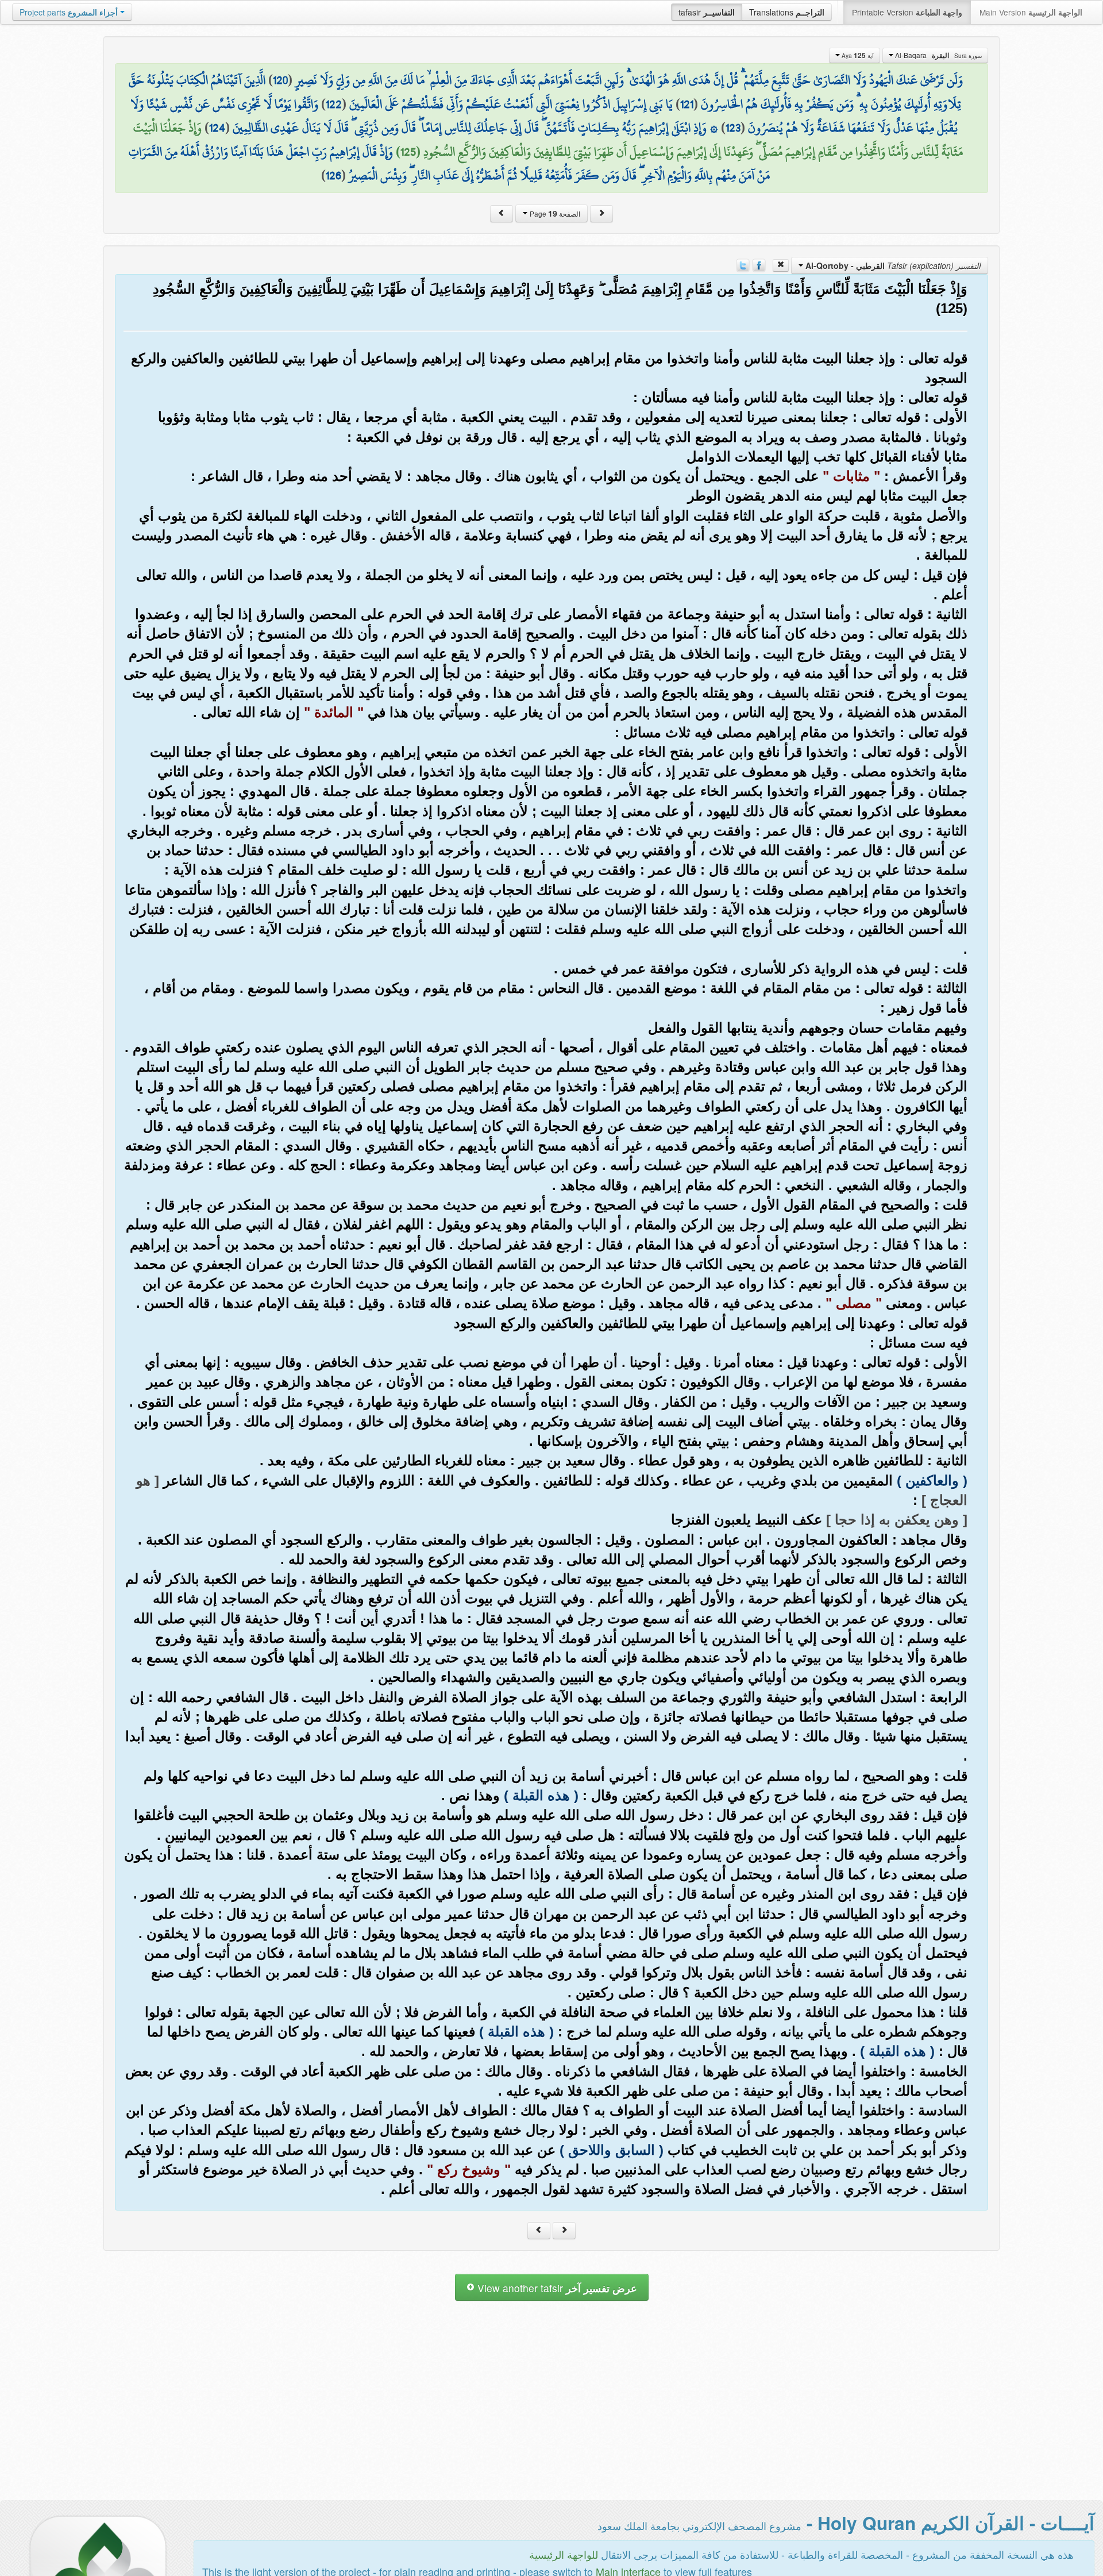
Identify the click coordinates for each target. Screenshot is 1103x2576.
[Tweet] (743, 264)
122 (334, 104)
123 (733, 128)
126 (333, 175)
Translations (787, 12)
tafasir (707, 12)
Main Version (1031, 12)
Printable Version (907, 12)
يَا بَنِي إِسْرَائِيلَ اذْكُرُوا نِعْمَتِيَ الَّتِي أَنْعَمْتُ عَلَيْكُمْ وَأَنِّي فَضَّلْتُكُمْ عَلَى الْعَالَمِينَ (511, 104)
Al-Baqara (938, 55)
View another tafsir (556, 2288)
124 (217, 128)
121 (687, 104)
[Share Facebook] (759, 264)
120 (280, 80)
